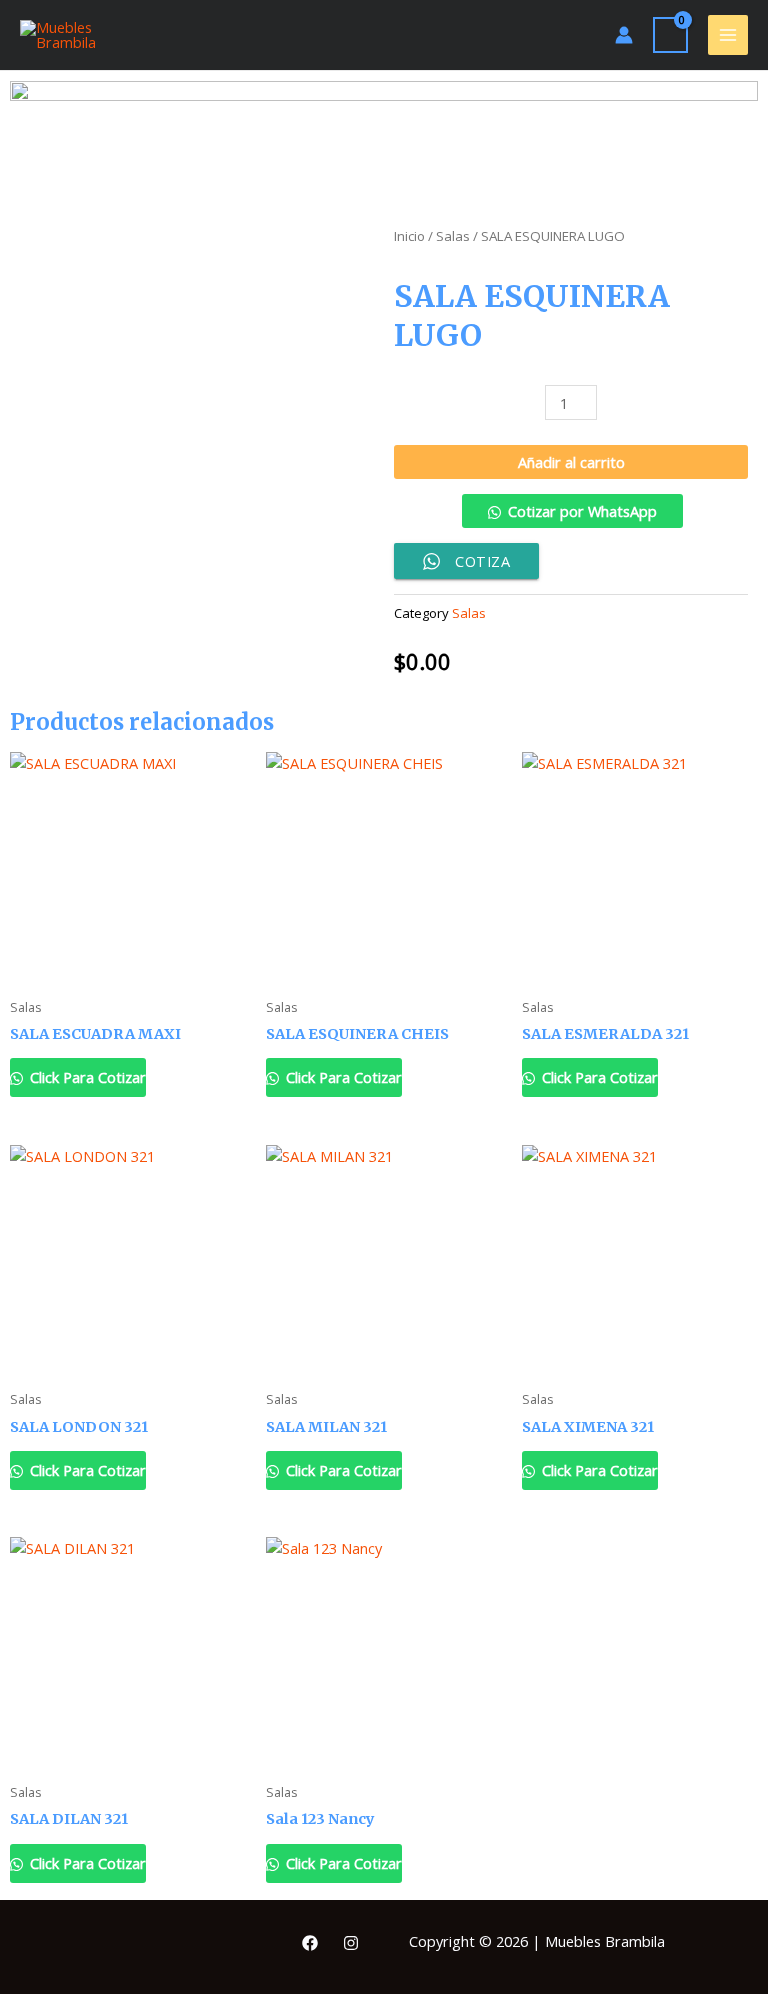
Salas (453, 236)
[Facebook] (310, 1943)
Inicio (409, 236)
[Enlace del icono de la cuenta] (624, 35)
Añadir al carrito (571, 462)
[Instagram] (351, 1943)
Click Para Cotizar (86, 1077)
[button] (571, 518)
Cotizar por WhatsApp (582, 511)
